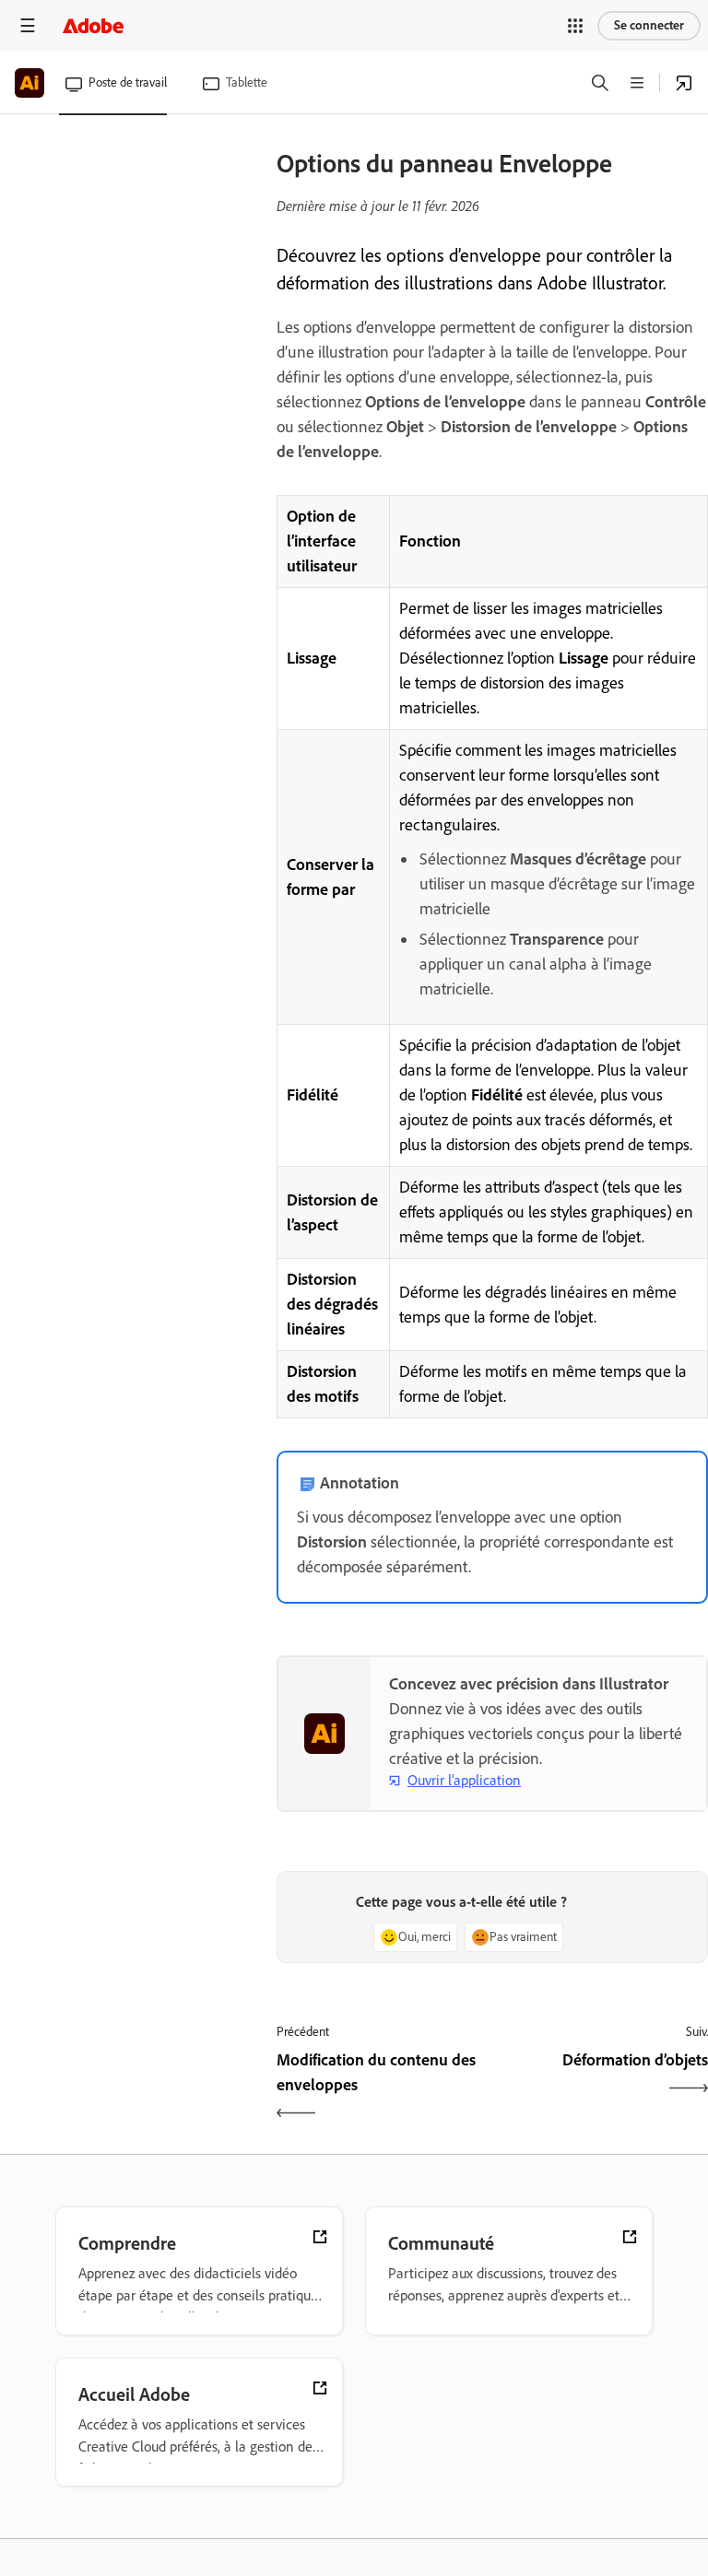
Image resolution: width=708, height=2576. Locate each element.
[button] (575, 26)
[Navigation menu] (28, 25)
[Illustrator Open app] (684, 83)
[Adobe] (93, 25)
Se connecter (649, 25)
